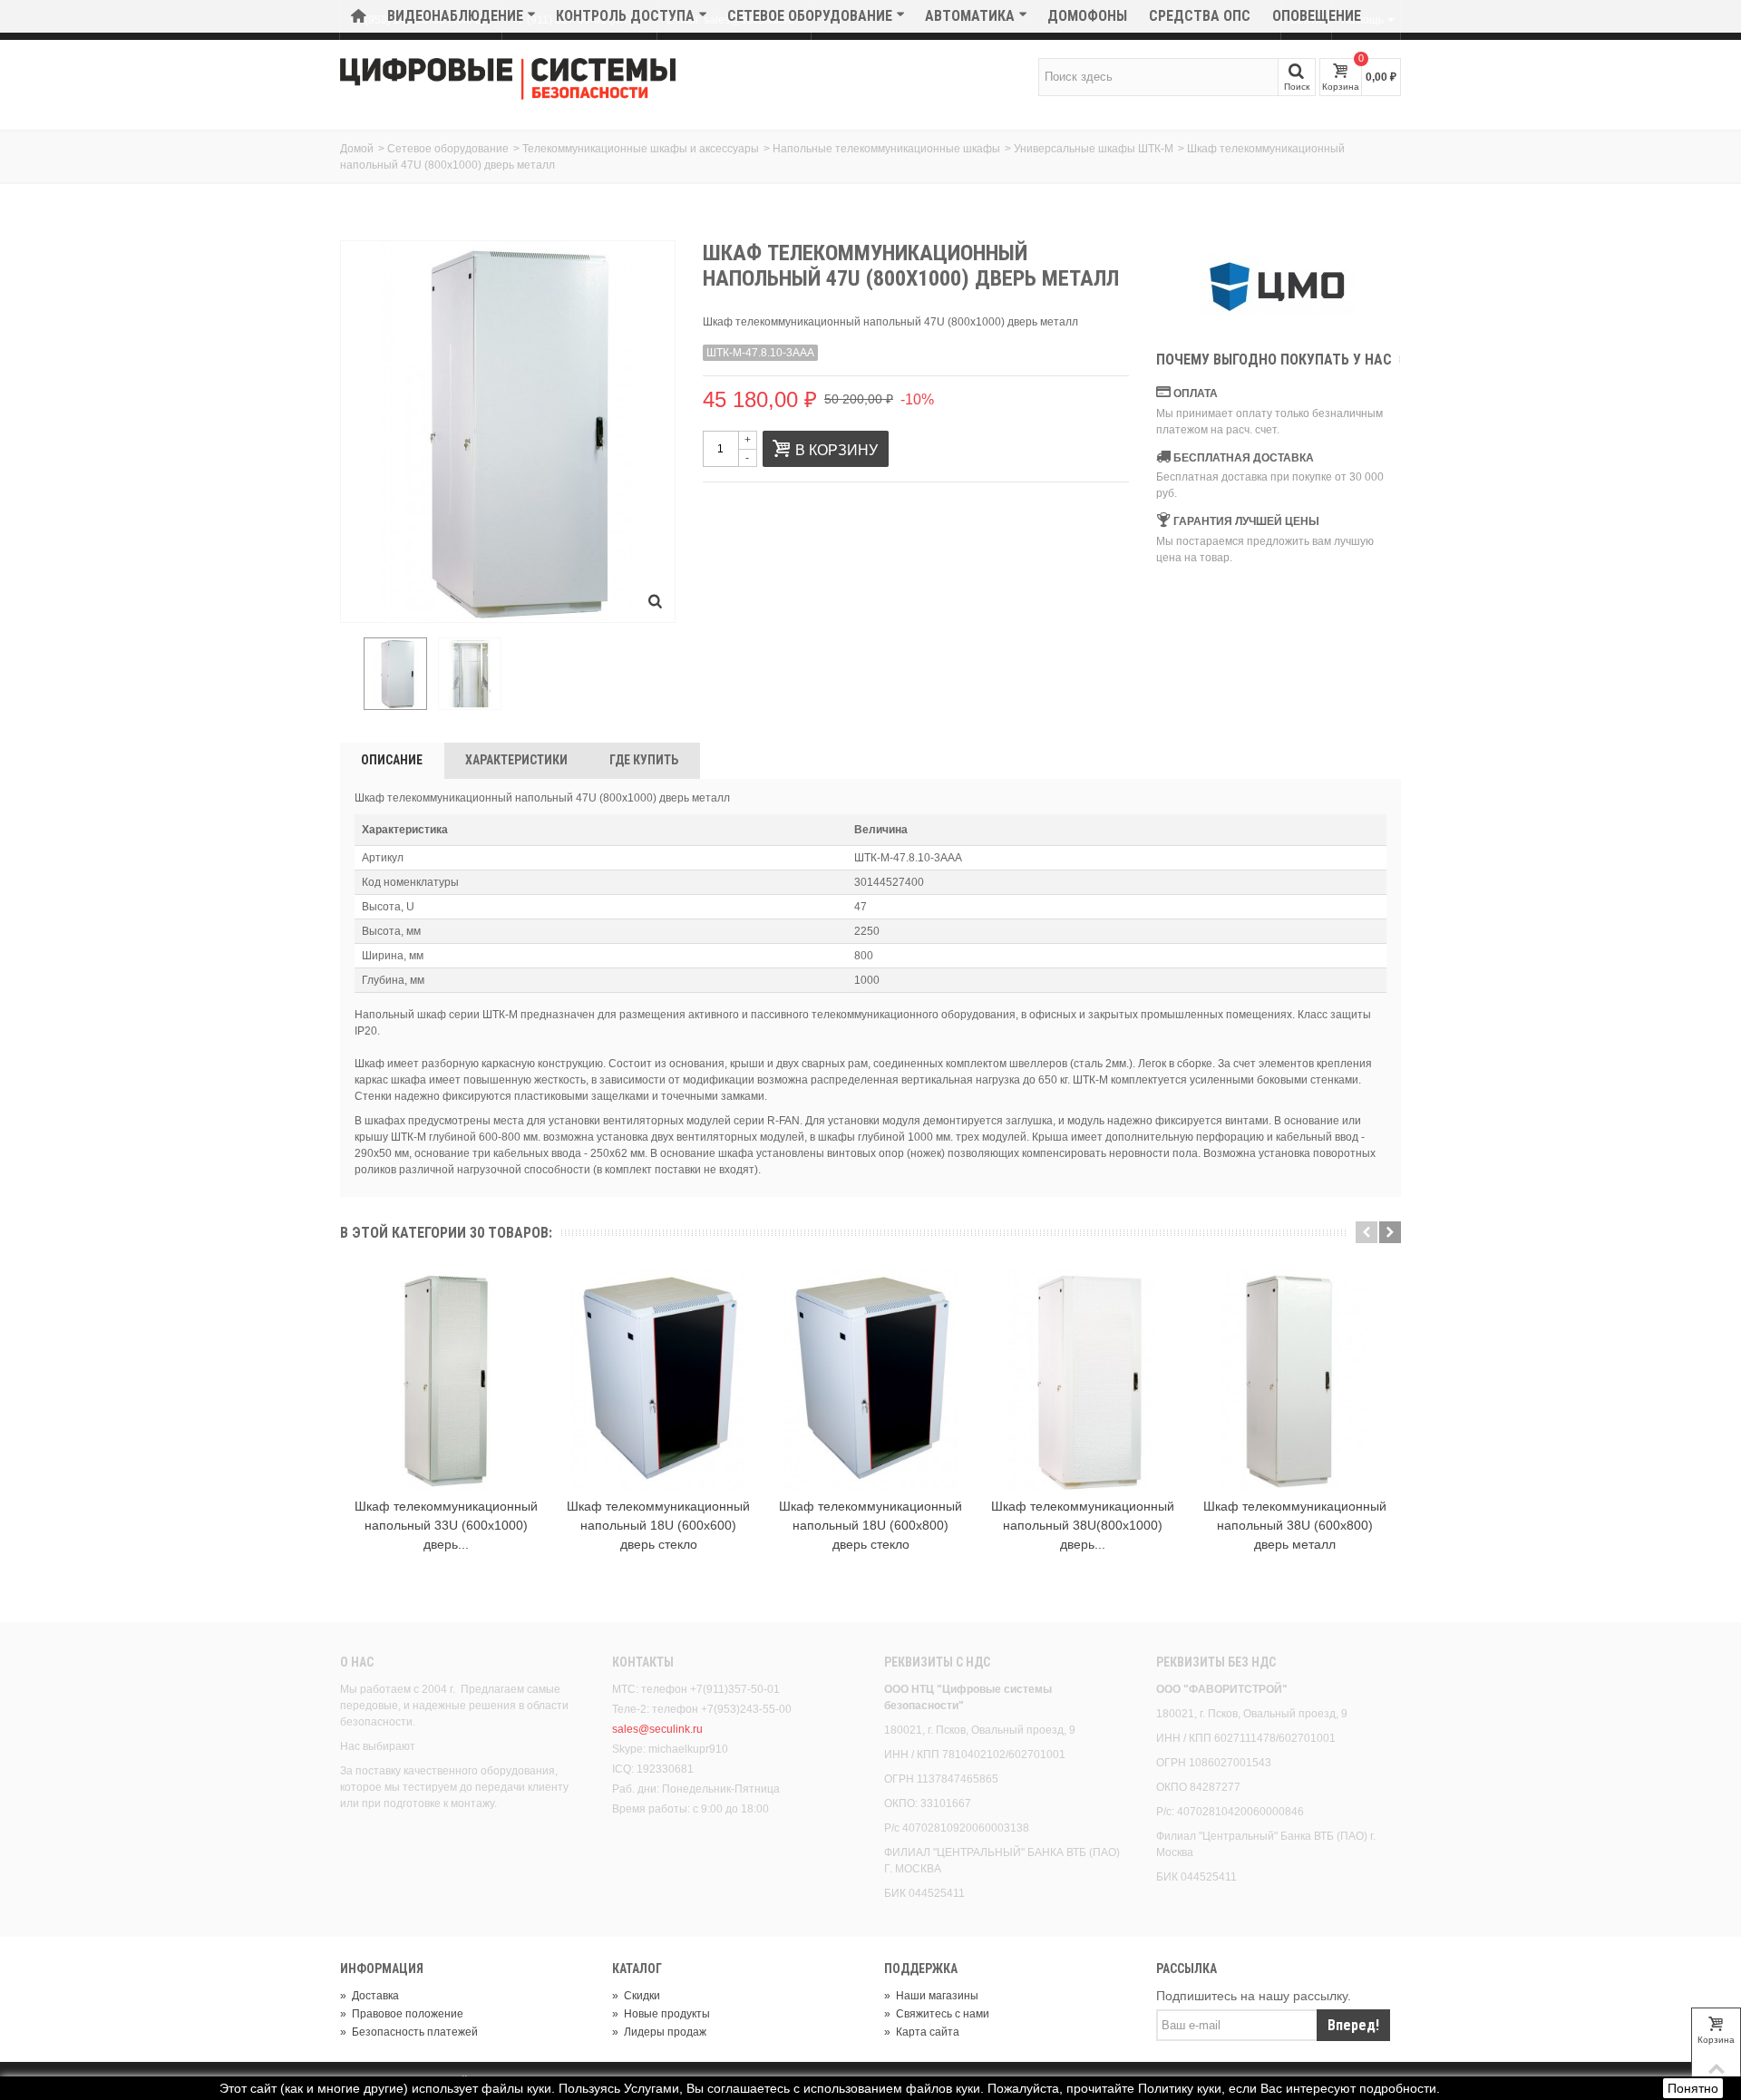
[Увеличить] (656, 603)
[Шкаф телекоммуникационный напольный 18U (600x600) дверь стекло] (658, 1381)
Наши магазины (931, 1996)
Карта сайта (922, 2032)
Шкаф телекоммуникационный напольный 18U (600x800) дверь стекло (870, 1525)
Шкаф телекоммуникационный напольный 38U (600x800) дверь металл (1295, 1525)
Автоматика (970, 16)
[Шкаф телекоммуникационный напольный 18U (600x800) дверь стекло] (870, 1381)
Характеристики (516, 760)
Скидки (636, 1996)
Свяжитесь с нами (937, 2014)
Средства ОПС (1200, 16)
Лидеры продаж (659, 2032)
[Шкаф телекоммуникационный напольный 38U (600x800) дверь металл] (1295, 1381)
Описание (392, 760)
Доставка (370, 1996)
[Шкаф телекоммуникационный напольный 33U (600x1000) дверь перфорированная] (446, 1381)
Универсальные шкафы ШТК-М (1094, 149)
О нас (357, 1662)
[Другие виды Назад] (349, 675)
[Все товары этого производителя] (1279, 287)
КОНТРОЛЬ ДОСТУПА (625, 16)
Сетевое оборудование (810, 16)
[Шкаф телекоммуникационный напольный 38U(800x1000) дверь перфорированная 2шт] (1083, 1381)
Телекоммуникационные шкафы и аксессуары (641, 149)
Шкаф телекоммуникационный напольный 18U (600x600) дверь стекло (658, 1525)
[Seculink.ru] (508, 79)
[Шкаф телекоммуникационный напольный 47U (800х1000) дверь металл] (395, 674)
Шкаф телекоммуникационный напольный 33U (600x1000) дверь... (446, 1525)
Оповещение (1317, 16)
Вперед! (1353, 2025)
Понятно (1693, 2088)
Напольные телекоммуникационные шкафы (886, 149)
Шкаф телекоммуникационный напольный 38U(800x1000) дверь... (1083, 1525)
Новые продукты (661, 2014)
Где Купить (644, 760)
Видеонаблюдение (455, 16)
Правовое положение (402, 2014)
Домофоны (1087, 16)
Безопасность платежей (409, 2032)
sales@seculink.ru (657, 1729)
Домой (357, 149)
